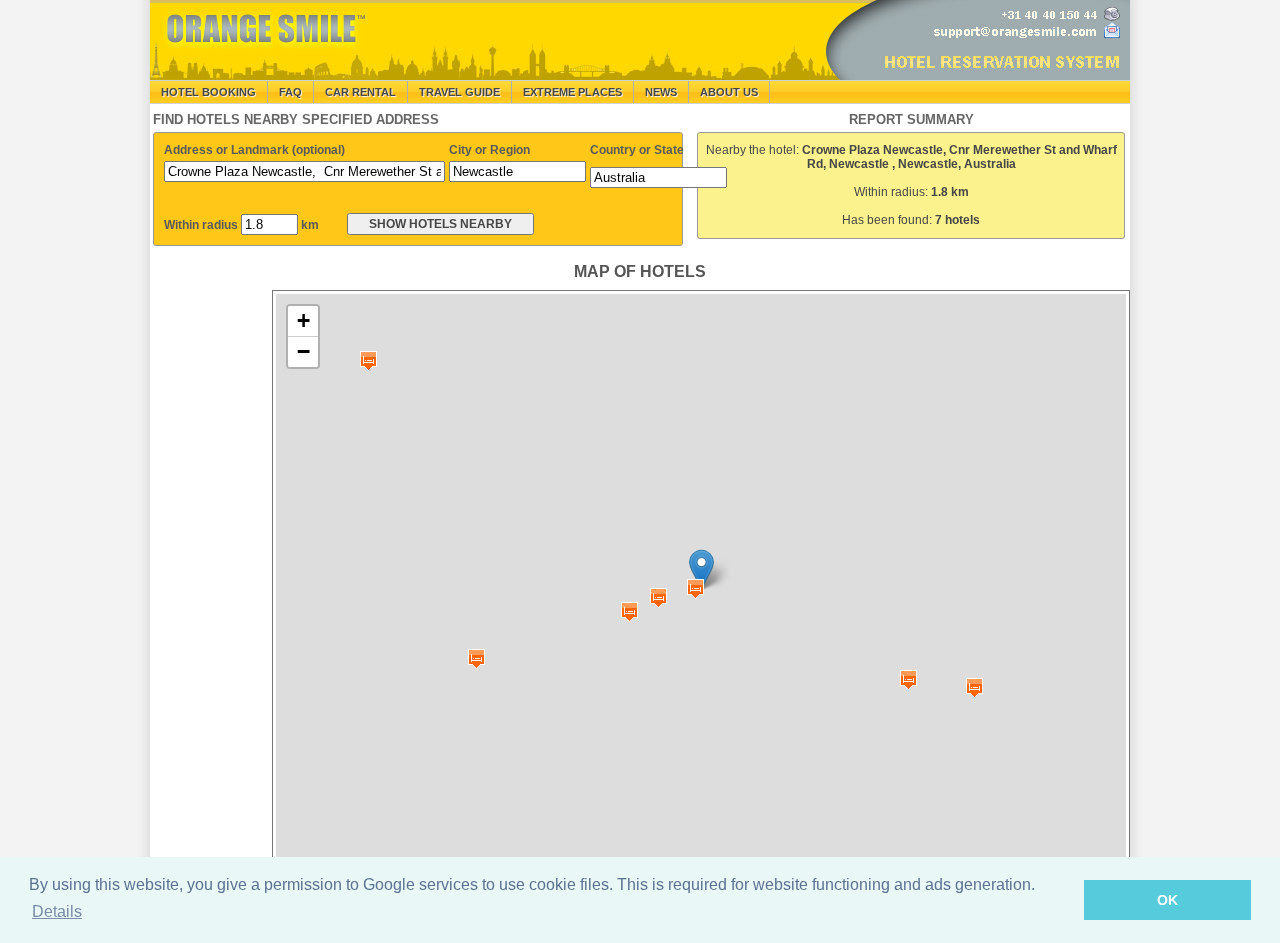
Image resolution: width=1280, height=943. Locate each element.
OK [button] (1167, 900)
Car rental (360, 92)
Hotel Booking (208, 92)
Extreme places (572, 92)
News (661, 92)
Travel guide (459, 92)
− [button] (303, 351)
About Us (729, 92)
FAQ (290, 92)
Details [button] (57, 911)
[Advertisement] (210, 590)
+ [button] (303, 320)
